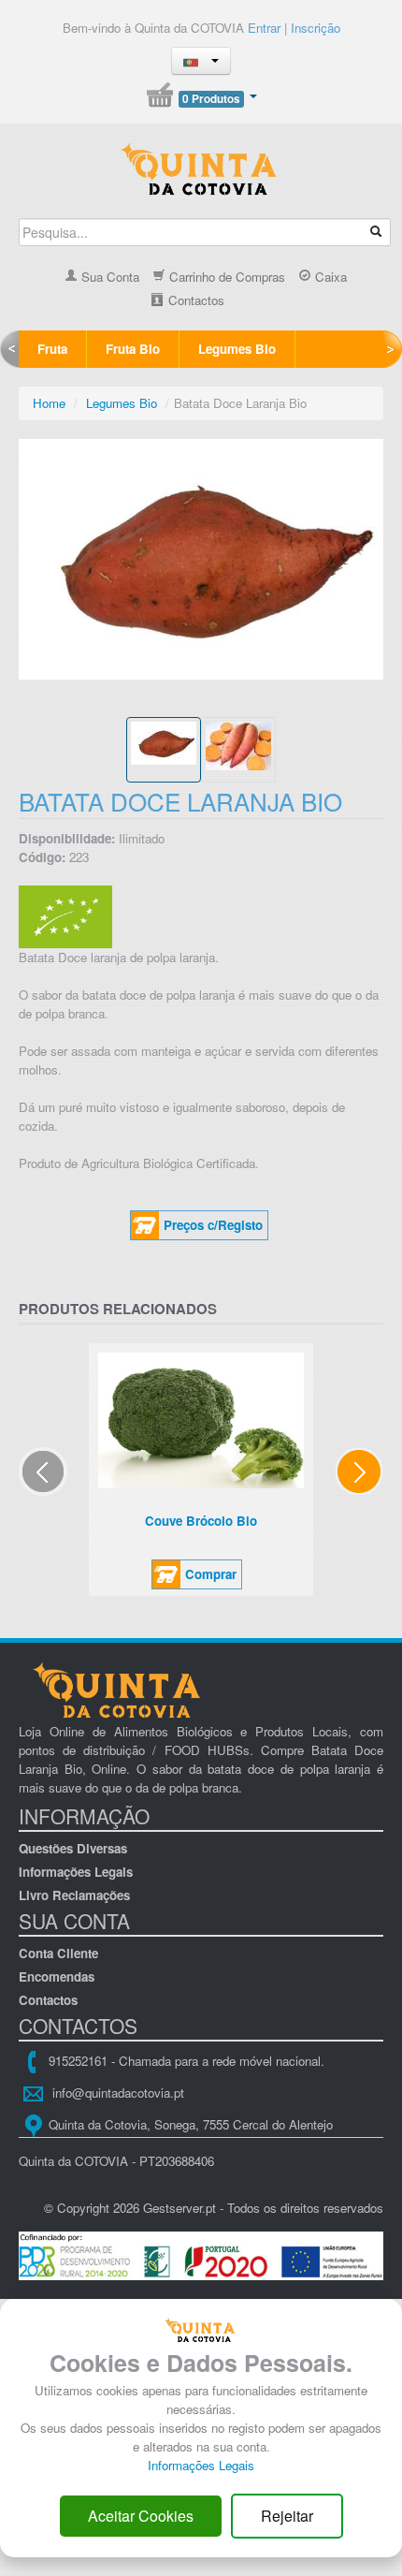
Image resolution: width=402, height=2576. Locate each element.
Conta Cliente (58, 1953)
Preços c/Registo (213, 1225)
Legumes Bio (237, 349)
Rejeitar (287, 2516)
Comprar (211, 1574)
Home (49, 403)
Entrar (264, 28)
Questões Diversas (73, 1848)
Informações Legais (76, 1872)
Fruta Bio (133, 349)
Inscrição (316, 28)
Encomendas (57, 1976)
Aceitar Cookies (141, 2516)
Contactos (194, 300)
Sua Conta (108, 277)
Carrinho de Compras (225, 277)
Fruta (52, 349)
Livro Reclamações (74, 1895)
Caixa (329, 277)
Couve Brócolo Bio (201, 1521)
